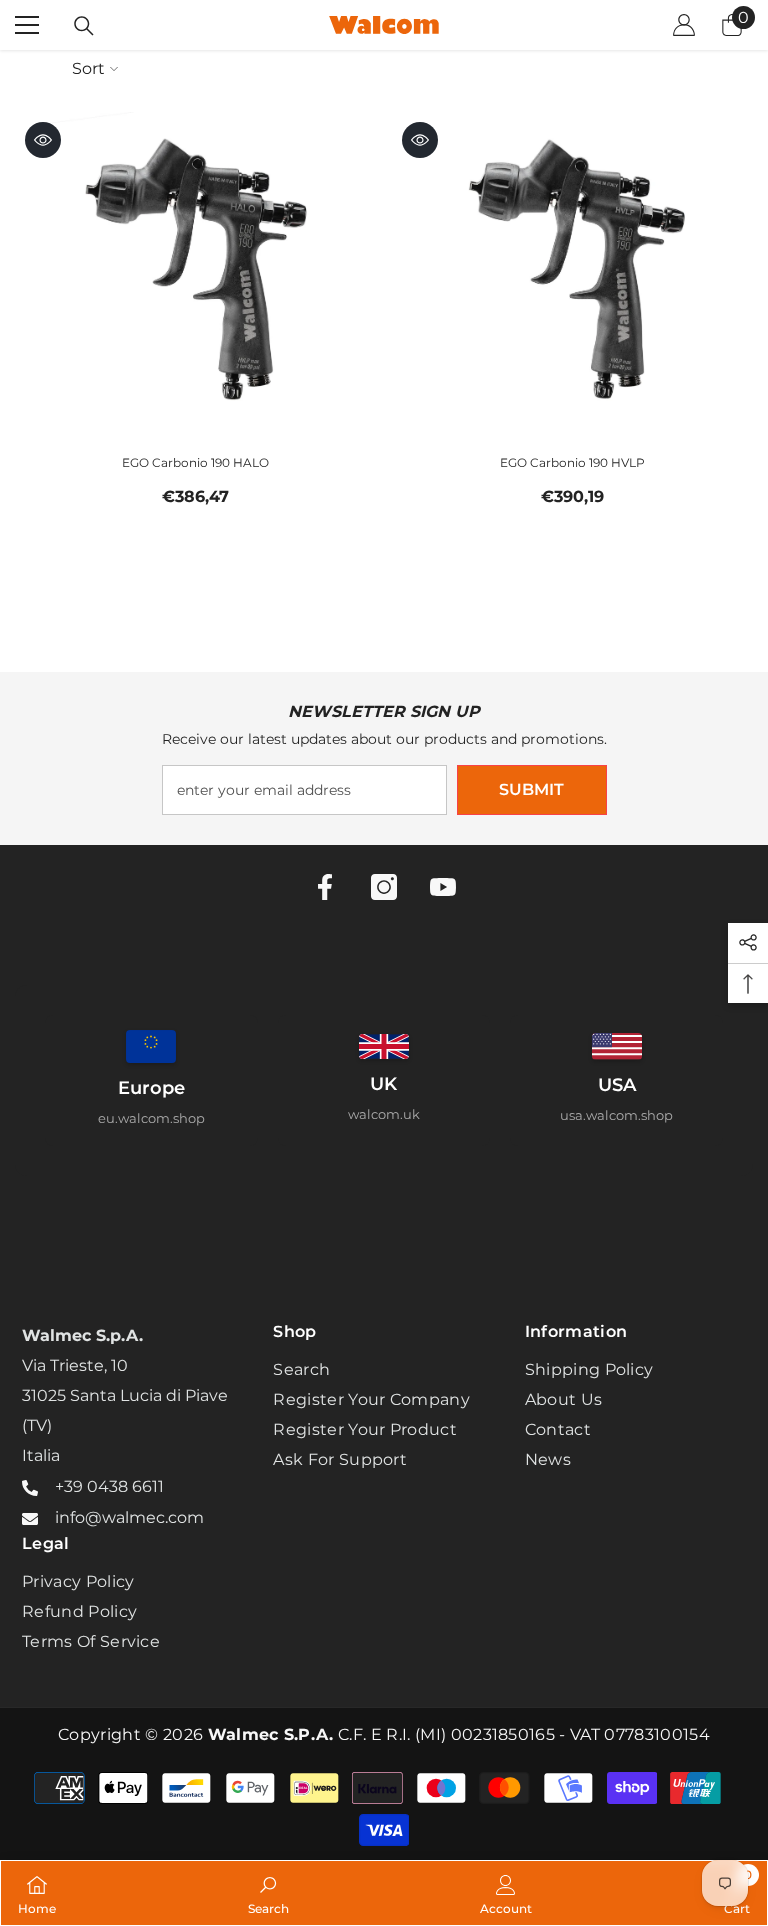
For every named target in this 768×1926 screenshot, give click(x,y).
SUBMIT (531, 789)
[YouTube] (443, 887)
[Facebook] (325, 887)
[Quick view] (43, 140)
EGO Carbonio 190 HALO (195, 462)
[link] (268, 1893)
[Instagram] (384, 887)
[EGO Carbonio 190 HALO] (195, 274)
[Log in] (684, 25)
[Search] (84, 26)
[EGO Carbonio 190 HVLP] (572, 274)
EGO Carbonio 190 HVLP (572, 462)
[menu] (27, 25)
